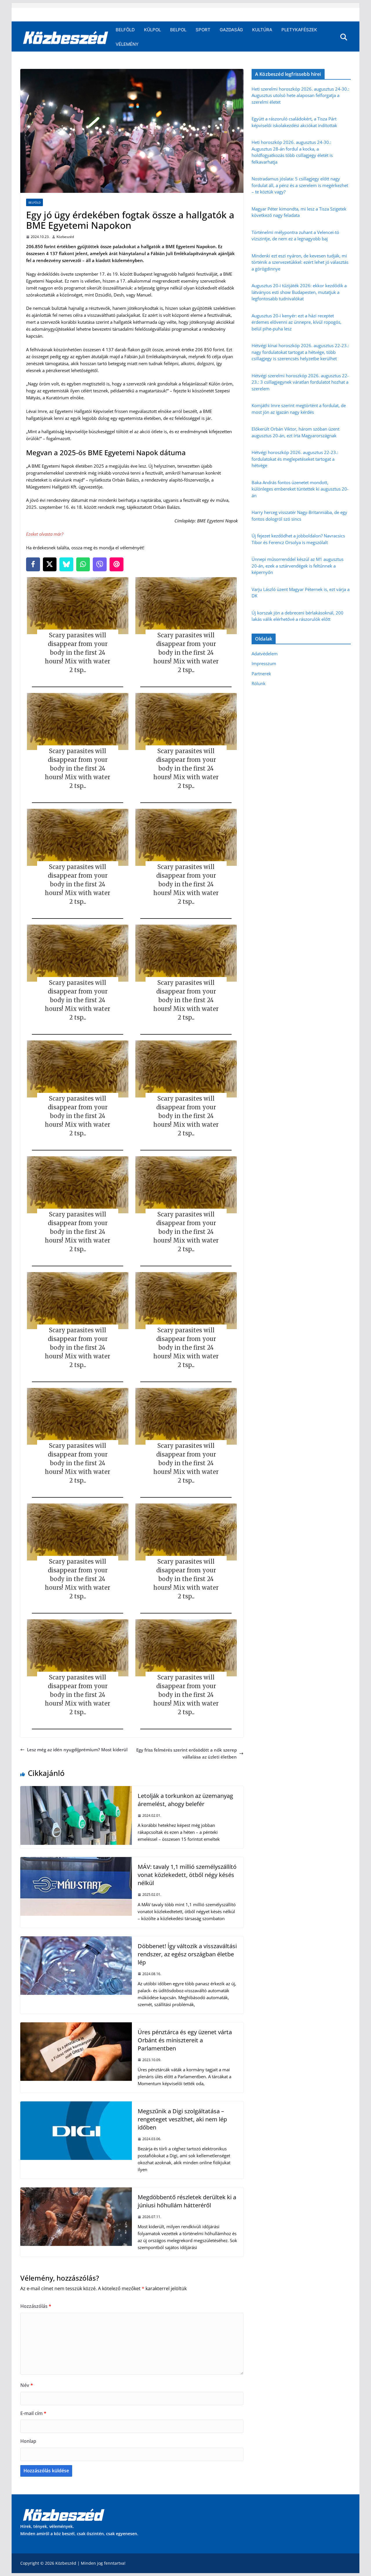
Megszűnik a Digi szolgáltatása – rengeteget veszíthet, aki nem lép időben (182, 2119)
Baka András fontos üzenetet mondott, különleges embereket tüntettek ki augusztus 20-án (300, 489)
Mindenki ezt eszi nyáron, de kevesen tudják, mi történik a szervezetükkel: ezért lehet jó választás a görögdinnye (300, 262)
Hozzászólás (36, 2306)
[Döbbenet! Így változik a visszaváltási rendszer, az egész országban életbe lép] (76, 1940)
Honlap (28, 2441)
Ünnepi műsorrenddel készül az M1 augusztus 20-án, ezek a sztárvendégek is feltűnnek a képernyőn (298, 566)
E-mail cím (33, 2413)
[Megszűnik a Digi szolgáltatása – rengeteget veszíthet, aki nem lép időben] (76, 2105)
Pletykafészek (299, 30)
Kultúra (262, 30)
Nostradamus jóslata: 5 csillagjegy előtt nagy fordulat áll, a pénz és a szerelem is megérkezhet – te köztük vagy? (300, 185)
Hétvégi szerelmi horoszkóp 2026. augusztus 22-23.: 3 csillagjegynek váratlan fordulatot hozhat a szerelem (300, 382)
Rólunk (259, 683)
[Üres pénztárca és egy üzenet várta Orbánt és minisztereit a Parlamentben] (76, 2026)
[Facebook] (33, 564)
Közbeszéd (65, 237)
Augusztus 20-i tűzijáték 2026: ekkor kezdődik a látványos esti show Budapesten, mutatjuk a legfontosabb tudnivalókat (299, 292)
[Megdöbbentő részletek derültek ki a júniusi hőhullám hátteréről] (76, 2191)
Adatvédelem (265, 654)
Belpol (178, 30)
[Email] (117, 564)
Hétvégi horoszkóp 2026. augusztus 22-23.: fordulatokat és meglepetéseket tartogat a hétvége (295, 459)
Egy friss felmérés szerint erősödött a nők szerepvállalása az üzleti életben (187, 1753)
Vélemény (127, 44)
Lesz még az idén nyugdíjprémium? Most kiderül (77, 1750)
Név (27, 2385)
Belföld (125, 30)
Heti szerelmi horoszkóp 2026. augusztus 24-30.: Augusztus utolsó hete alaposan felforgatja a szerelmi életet (300, 95)
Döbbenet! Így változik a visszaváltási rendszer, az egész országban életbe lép (187, 1954)
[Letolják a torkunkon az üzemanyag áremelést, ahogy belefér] (76, 1790)
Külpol (152, 30)
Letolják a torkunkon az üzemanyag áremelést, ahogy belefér (185, 1800)
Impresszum (264, 663)
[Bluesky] (66, 564)
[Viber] (100, 564)
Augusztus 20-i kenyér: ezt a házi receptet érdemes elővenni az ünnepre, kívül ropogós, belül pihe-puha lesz (297, 322)
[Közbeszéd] (66, 37)
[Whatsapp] (83, 564)
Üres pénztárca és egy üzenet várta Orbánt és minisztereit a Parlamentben (185, 2040)
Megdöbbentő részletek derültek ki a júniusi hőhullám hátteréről (187, 2201)
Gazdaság (231, 30)
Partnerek (261, 674)
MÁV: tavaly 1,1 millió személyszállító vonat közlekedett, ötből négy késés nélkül (187, 1875)
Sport (203, 30)
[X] (50, 564)
